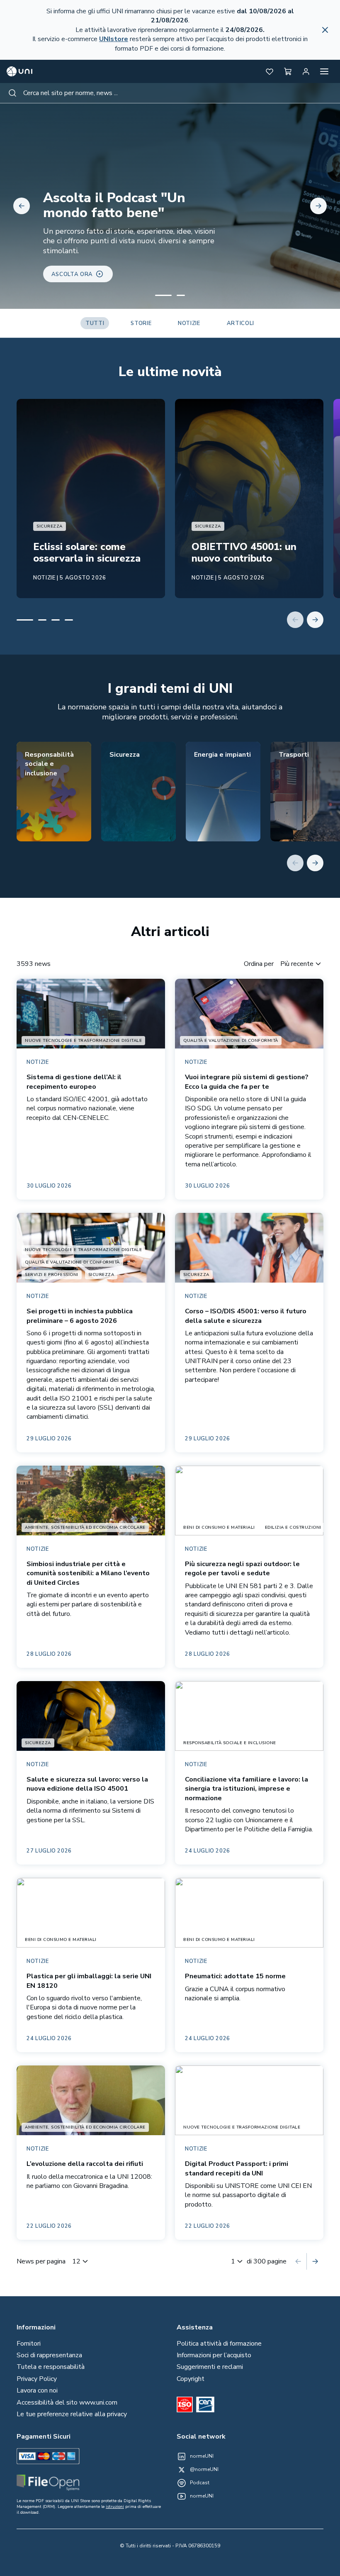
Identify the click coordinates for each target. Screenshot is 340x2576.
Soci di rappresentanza (49, 2355)
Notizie (189, 323)
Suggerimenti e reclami (210, 2367)
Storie (141, 323)
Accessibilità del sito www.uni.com (67, 2402)
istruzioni (115, 2507)
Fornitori (29, 2344)
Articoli (240, 323)
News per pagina (41, 2261)
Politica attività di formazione (219, 2344)
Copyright (191, 2379)
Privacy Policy (37, 2379)
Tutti (95, 323)
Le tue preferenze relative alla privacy (72, 2414)
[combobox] (170, 93)
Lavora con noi (37, 2390)
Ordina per (259, 964)
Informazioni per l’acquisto (214, 2355)
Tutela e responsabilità (51, 2367)
